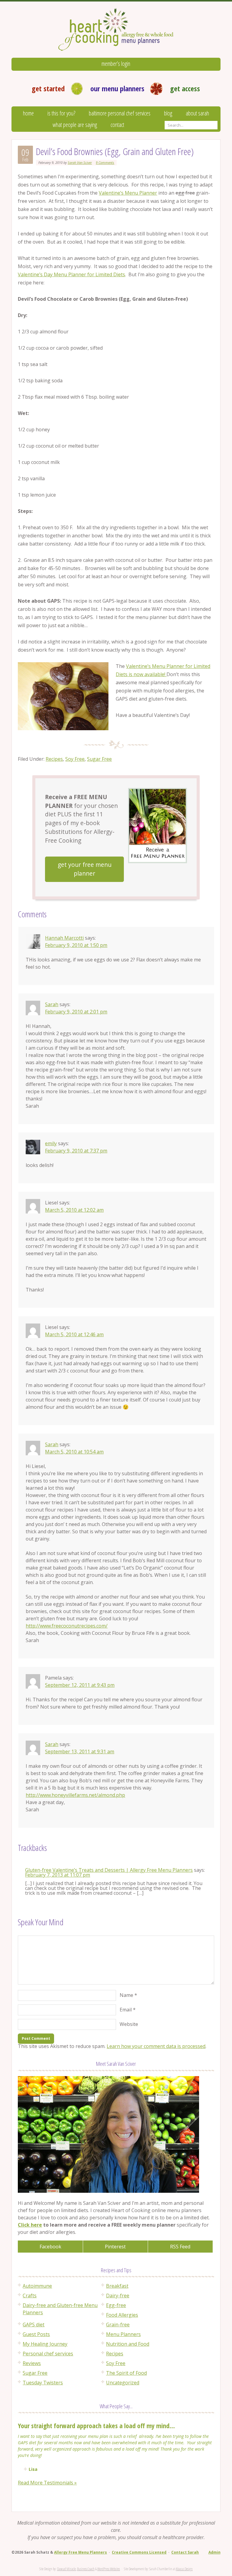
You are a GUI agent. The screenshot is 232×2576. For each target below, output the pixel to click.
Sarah (52, 1004)
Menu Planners (123, 2334)
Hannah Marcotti (64, 938)
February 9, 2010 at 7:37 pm (76, 1151)
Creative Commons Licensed (139, 2552)
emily (51, 1143)
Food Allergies (122, 2315)
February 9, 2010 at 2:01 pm (76, 1012)
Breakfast (117, 2286)
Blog (168, 113)
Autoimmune (37, 2286)
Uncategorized (123, 2383)
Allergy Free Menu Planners (81, 2552)
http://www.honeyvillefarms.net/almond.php (75, 1795)
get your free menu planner (85, 869)
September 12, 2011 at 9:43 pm (80, 1685)
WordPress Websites (109, 2569)
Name (126, 1995)
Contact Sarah (185, 2552)
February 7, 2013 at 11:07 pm (58, 1875)
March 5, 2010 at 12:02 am (74, 1210)
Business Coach (86, 2569)
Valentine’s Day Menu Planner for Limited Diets (71, 274)
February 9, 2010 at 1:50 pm (76, 945)
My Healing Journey (45, 2344)
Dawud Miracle (66, 2569)
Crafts (30, 2296)
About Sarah (197, 113)
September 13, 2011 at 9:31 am (80, 1751)
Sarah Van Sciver (80, 162)
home (28, 113)
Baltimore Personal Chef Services (120, 113)
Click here (30, 2225)
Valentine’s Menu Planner (128, 193)
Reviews (32, 2363)
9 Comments (105, 162)
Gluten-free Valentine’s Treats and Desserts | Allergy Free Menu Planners (109, 1870)
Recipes (54, 759)
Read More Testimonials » (47, 2483)
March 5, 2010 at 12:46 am (74, 1334)
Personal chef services (48, 2354)
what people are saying (75, 125)
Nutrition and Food (128, 2344)
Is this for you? (61, 113)
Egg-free (116, 2305)
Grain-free (118, 2325)
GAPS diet (34, 2325)
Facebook (50, 2247)
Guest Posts (36, 2334)
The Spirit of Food (126, 2373)
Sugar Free (99, 759)
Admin (214, 2552)
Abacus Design (184, 2569)
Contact (117, 125)
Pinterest (115, 2247)
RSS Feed (180, 2247)
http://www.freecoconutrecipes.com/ (67, 1626)
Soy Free (75, 759)
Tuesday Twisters (43, 2383)
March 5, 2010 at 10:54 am (74, 1452)
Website (129, 2024)
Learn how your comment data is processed (156, 2046)
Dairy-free (118, 2296)
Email (126, 2010)
